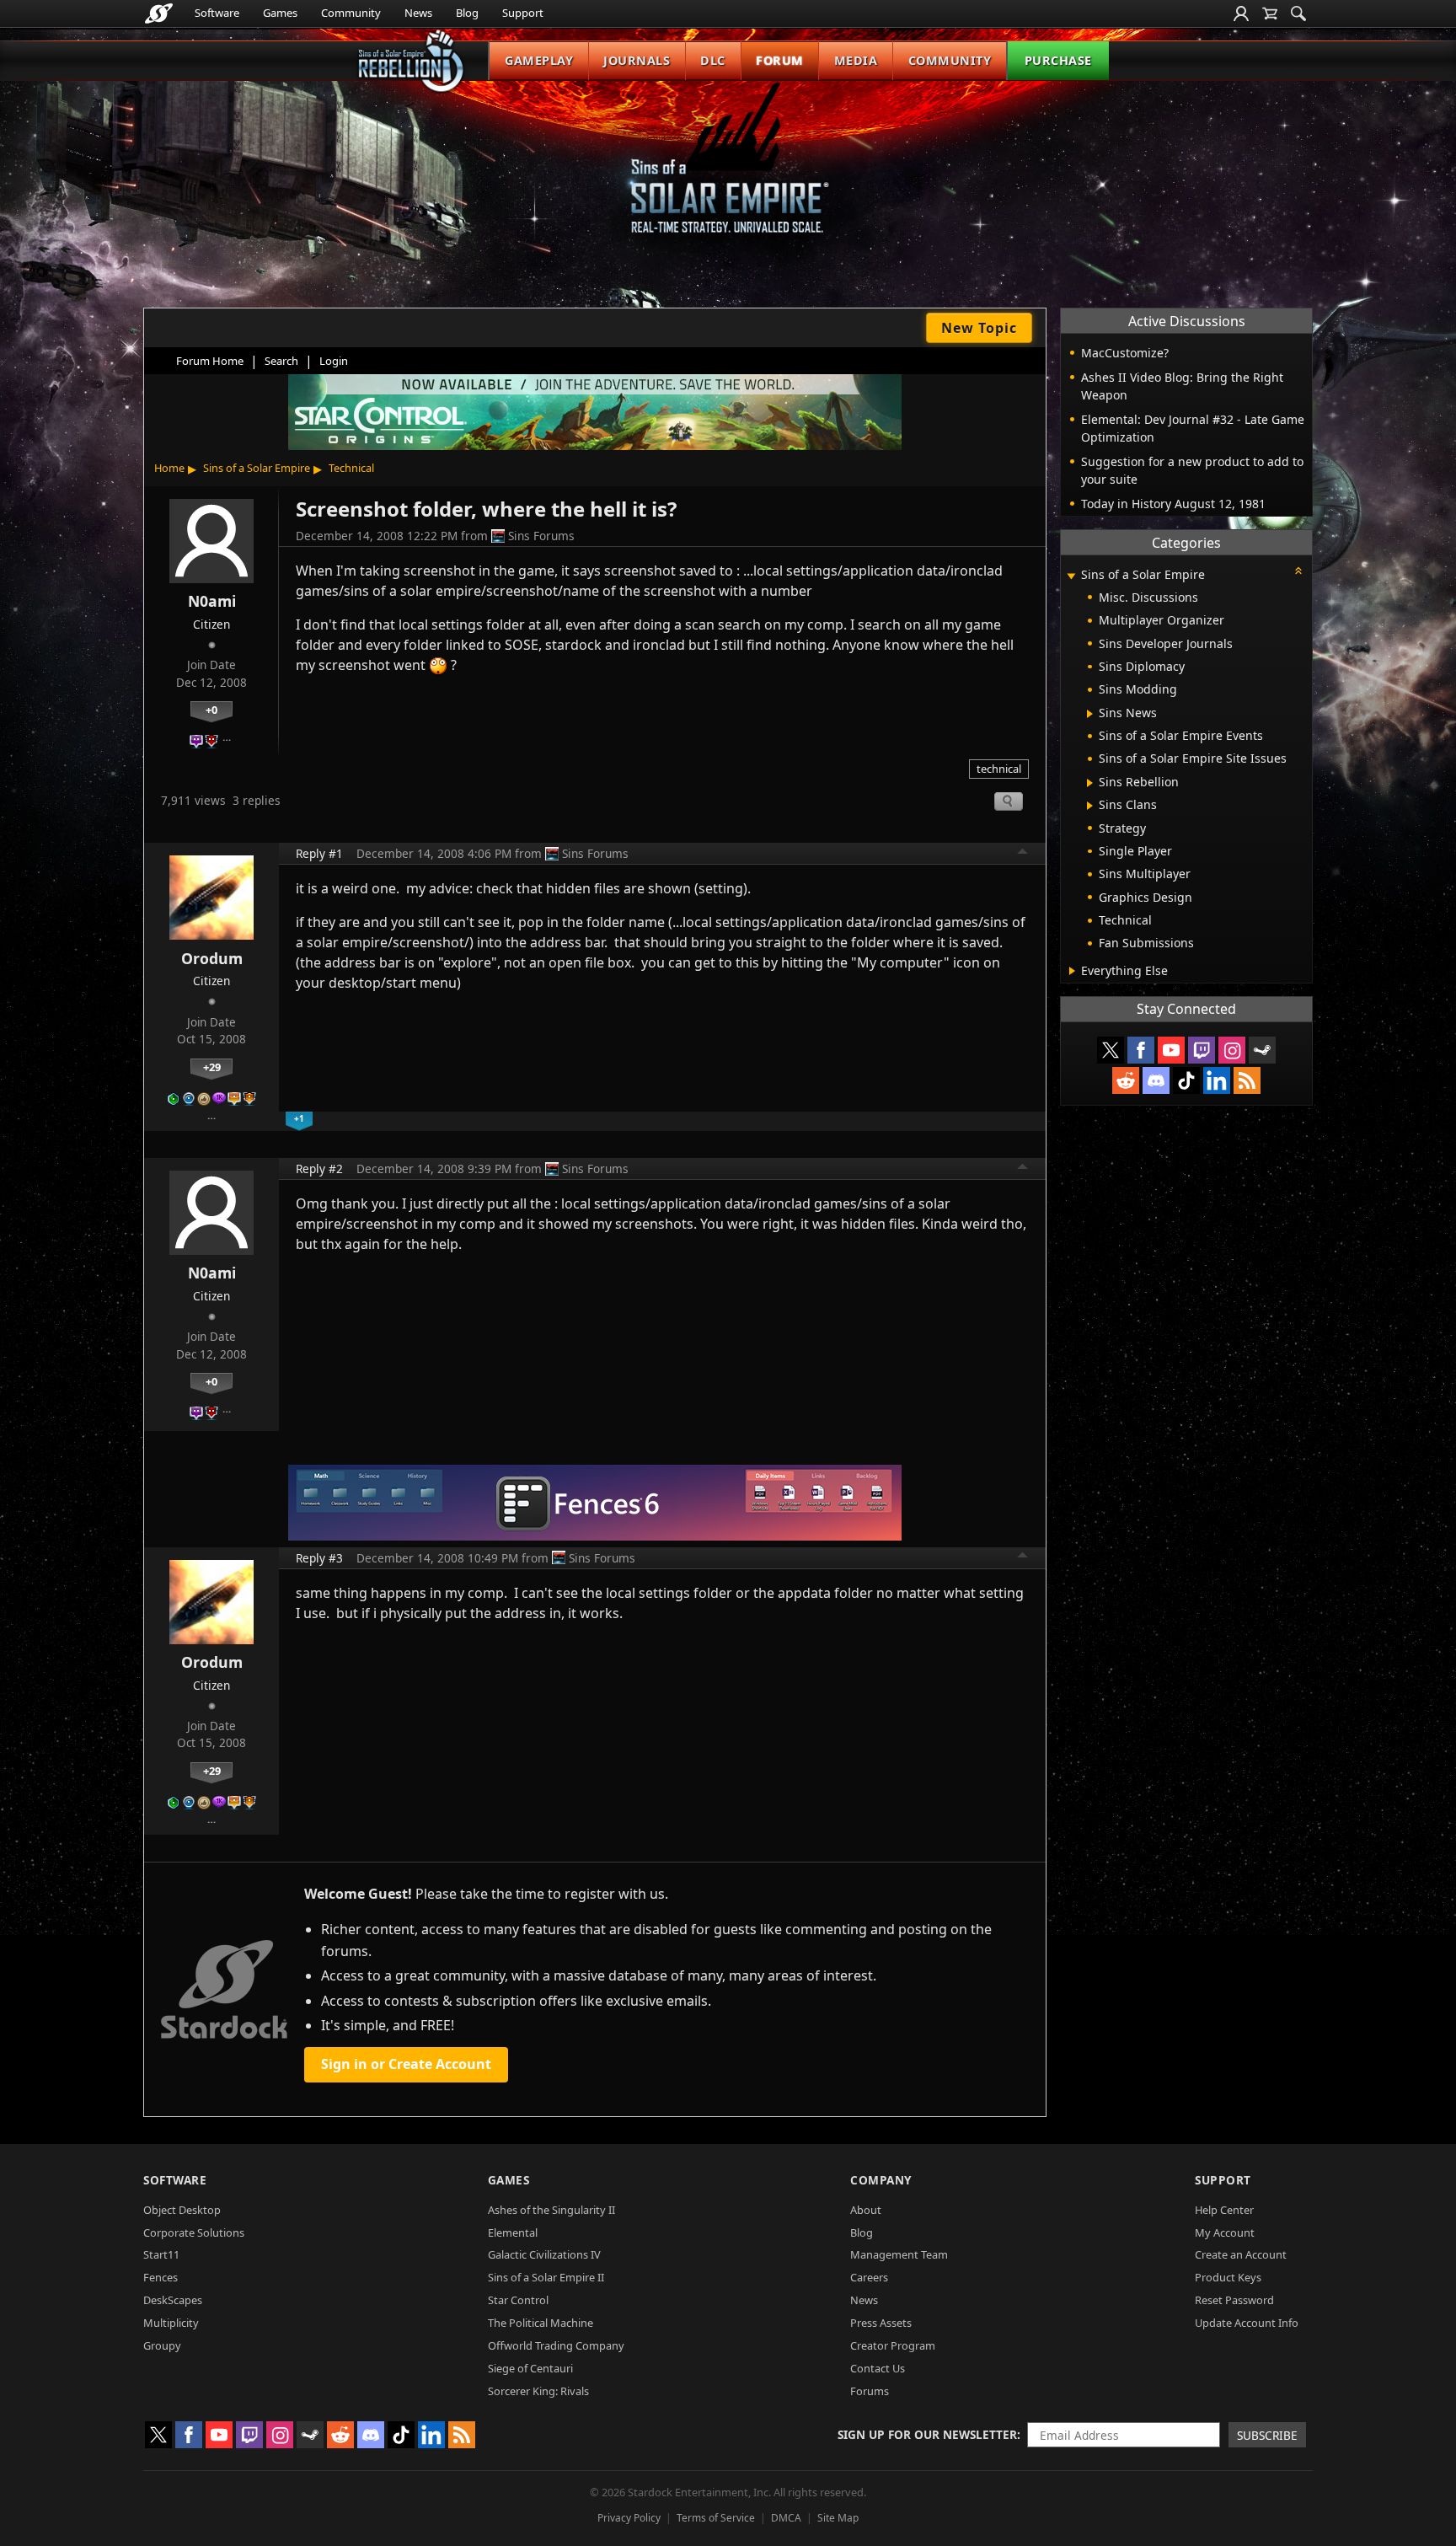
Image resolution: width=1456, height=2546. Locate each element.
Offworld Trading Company (556, 2345)
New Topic (979, 328)
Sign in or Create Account (406, 2064)
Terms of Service (716, 2518)
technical (999, 769)
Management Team (899, 2254)
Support (523, 13)
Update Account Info (1247, 2323)
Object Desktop (182, 2210)
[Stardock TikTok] (1186, 1080)
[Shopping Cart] (1270, 13)
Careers (869, 2277)
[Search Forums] (1298, 13)
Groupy (162, 2345)
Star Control (518, 2300)
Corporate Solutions (194, 2232)
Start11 (161, 2254)
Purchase (1058, 60)
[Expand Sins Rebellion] (1090, 783)
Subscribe (1267, 2435)
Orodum (212, 958)
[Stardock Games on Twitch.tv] (1202, 1050)
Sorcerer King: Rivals (538, 2391)
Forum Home (210, 361)
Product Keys (1228, 2277)
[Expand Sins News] (1090, 714)
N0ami (212, 601)
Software (217, 13)
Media (856, 60)
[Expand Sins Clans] (1090, 806)
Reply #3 (319, 1558)
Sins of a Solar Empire (257, 468)
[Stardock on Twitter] (1111, 1050)
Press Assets (881, 2323)
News (418, 13)
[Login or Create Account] (1241, 13)
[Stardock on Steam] (1262, 1050)
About (866, 2210)
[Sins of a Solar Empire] (728, 172)
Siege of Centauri (530, 2368)
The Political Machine (541, 2323)
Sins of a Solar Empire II (546, 2277)
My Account (1225, 2232)
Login (334, 361)
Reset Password (1234, 2300)
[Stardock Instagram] (1232, 1050)
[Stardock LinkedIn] (1217, 1080)
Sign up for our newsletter (927, 2434)
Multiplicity (171, 2323)
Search (281, 361)
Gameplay (539, 60)
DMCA (786, 2518)
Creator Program (893, 2345)
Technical (351, 468)
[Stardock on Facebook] (1141, 1050)
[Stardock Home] (159, 13)
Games (280, 13)
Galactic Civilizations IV (544, 2254)
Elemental (513, 2232)
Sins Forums (541, 536)
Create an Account (1241, 2254)
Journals (637, 60)
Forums (870, 2391)
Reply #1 (319, 853)
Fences (161, 2277)
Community (351, 13)
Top (1023, 854)
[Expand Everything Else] (1072, 971)
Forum (780, 60)
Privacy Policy (629, 2518)
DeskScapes (173, 2300)
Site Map (838, 2518)
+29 (212, 1067)
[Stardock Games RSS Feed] (1247, 1080)
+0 (211, 710)
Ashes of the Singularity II (551, 2210)
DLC (713, 60)
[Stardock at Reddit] (1126, 1080)
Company (881, 2180)
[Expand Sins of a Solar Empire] (1071, 576)
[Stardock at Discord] (1156, 1080)
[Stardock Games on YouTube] (1171, 1050)
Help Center (1224, 2210)
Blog (467, 13)
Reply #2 (319, 1168)
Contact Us (878, 2368)
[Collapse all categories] (1298, 571)
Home (169, 468)
